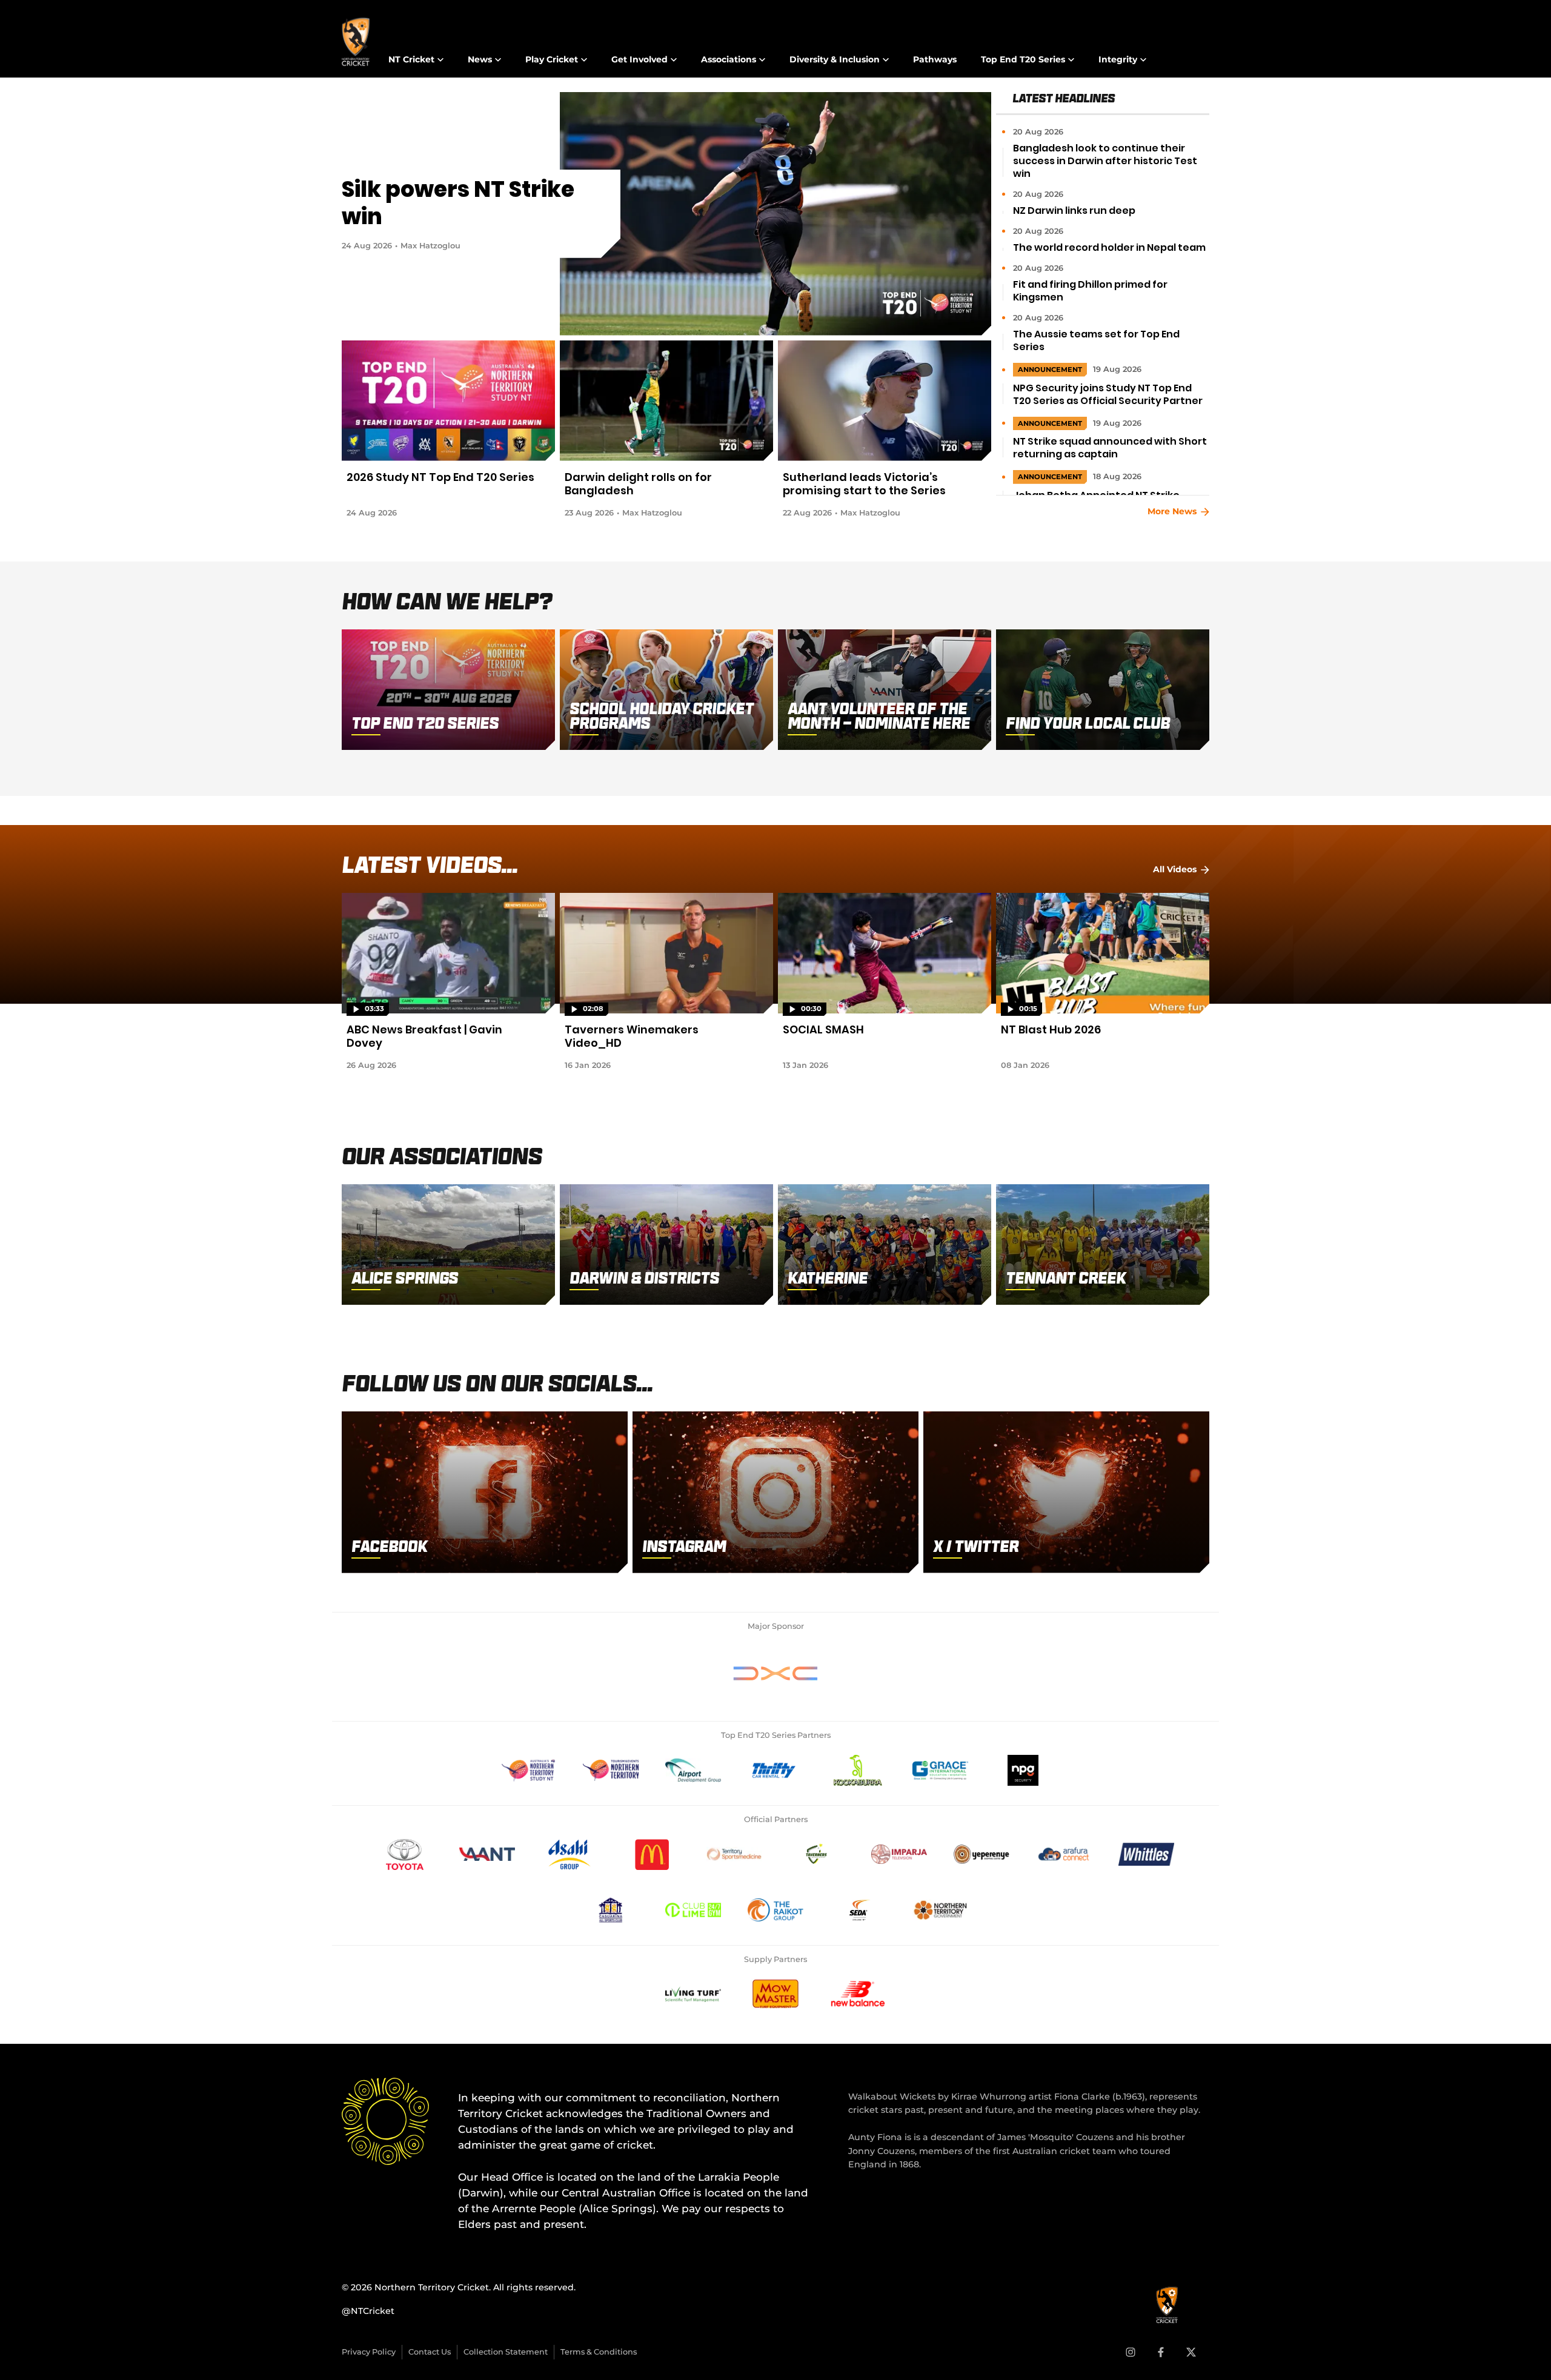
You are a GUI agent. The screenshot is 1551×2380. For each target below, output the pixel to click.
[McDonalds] (652, 1854)
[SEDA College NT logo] (858, 1910)
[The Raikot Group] (775, 1910)
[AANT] (487, 1854)
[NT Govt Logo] (940, 1910)
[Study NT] (528, 1770)
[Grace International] (940, 1770)
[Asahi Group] (570, 1854)
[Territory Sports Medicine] (734, 1854)
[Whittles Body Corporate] (1146, 1854)
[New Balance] (858, 1994)
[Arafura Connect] (1064, 1854)
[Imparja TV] (899, 1854)
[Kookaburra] (858, 1770)
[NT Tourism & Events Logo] (611, 1770)
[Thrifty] (775, 1770)
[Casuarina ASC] (611, 1910)
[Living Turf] (693, 1994)
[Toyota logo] (405, 1854)
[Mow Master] (775, 1994)
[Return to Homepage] (356, 42)
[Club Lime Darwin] (693, 1910)
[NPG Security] (1023, 1770)
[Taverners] (817, 1854)
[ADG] (693, 1770)
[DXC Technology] (775, 1673)
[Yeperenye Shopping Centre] (981, 1854)
